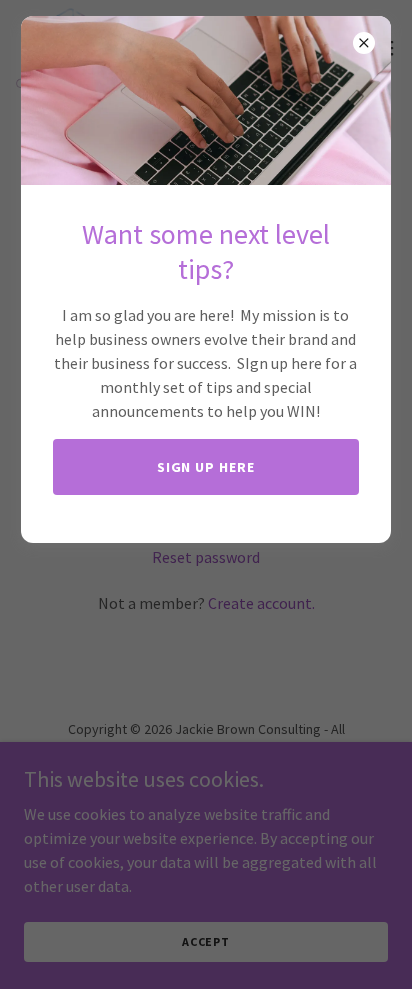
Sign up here (206, 467)
